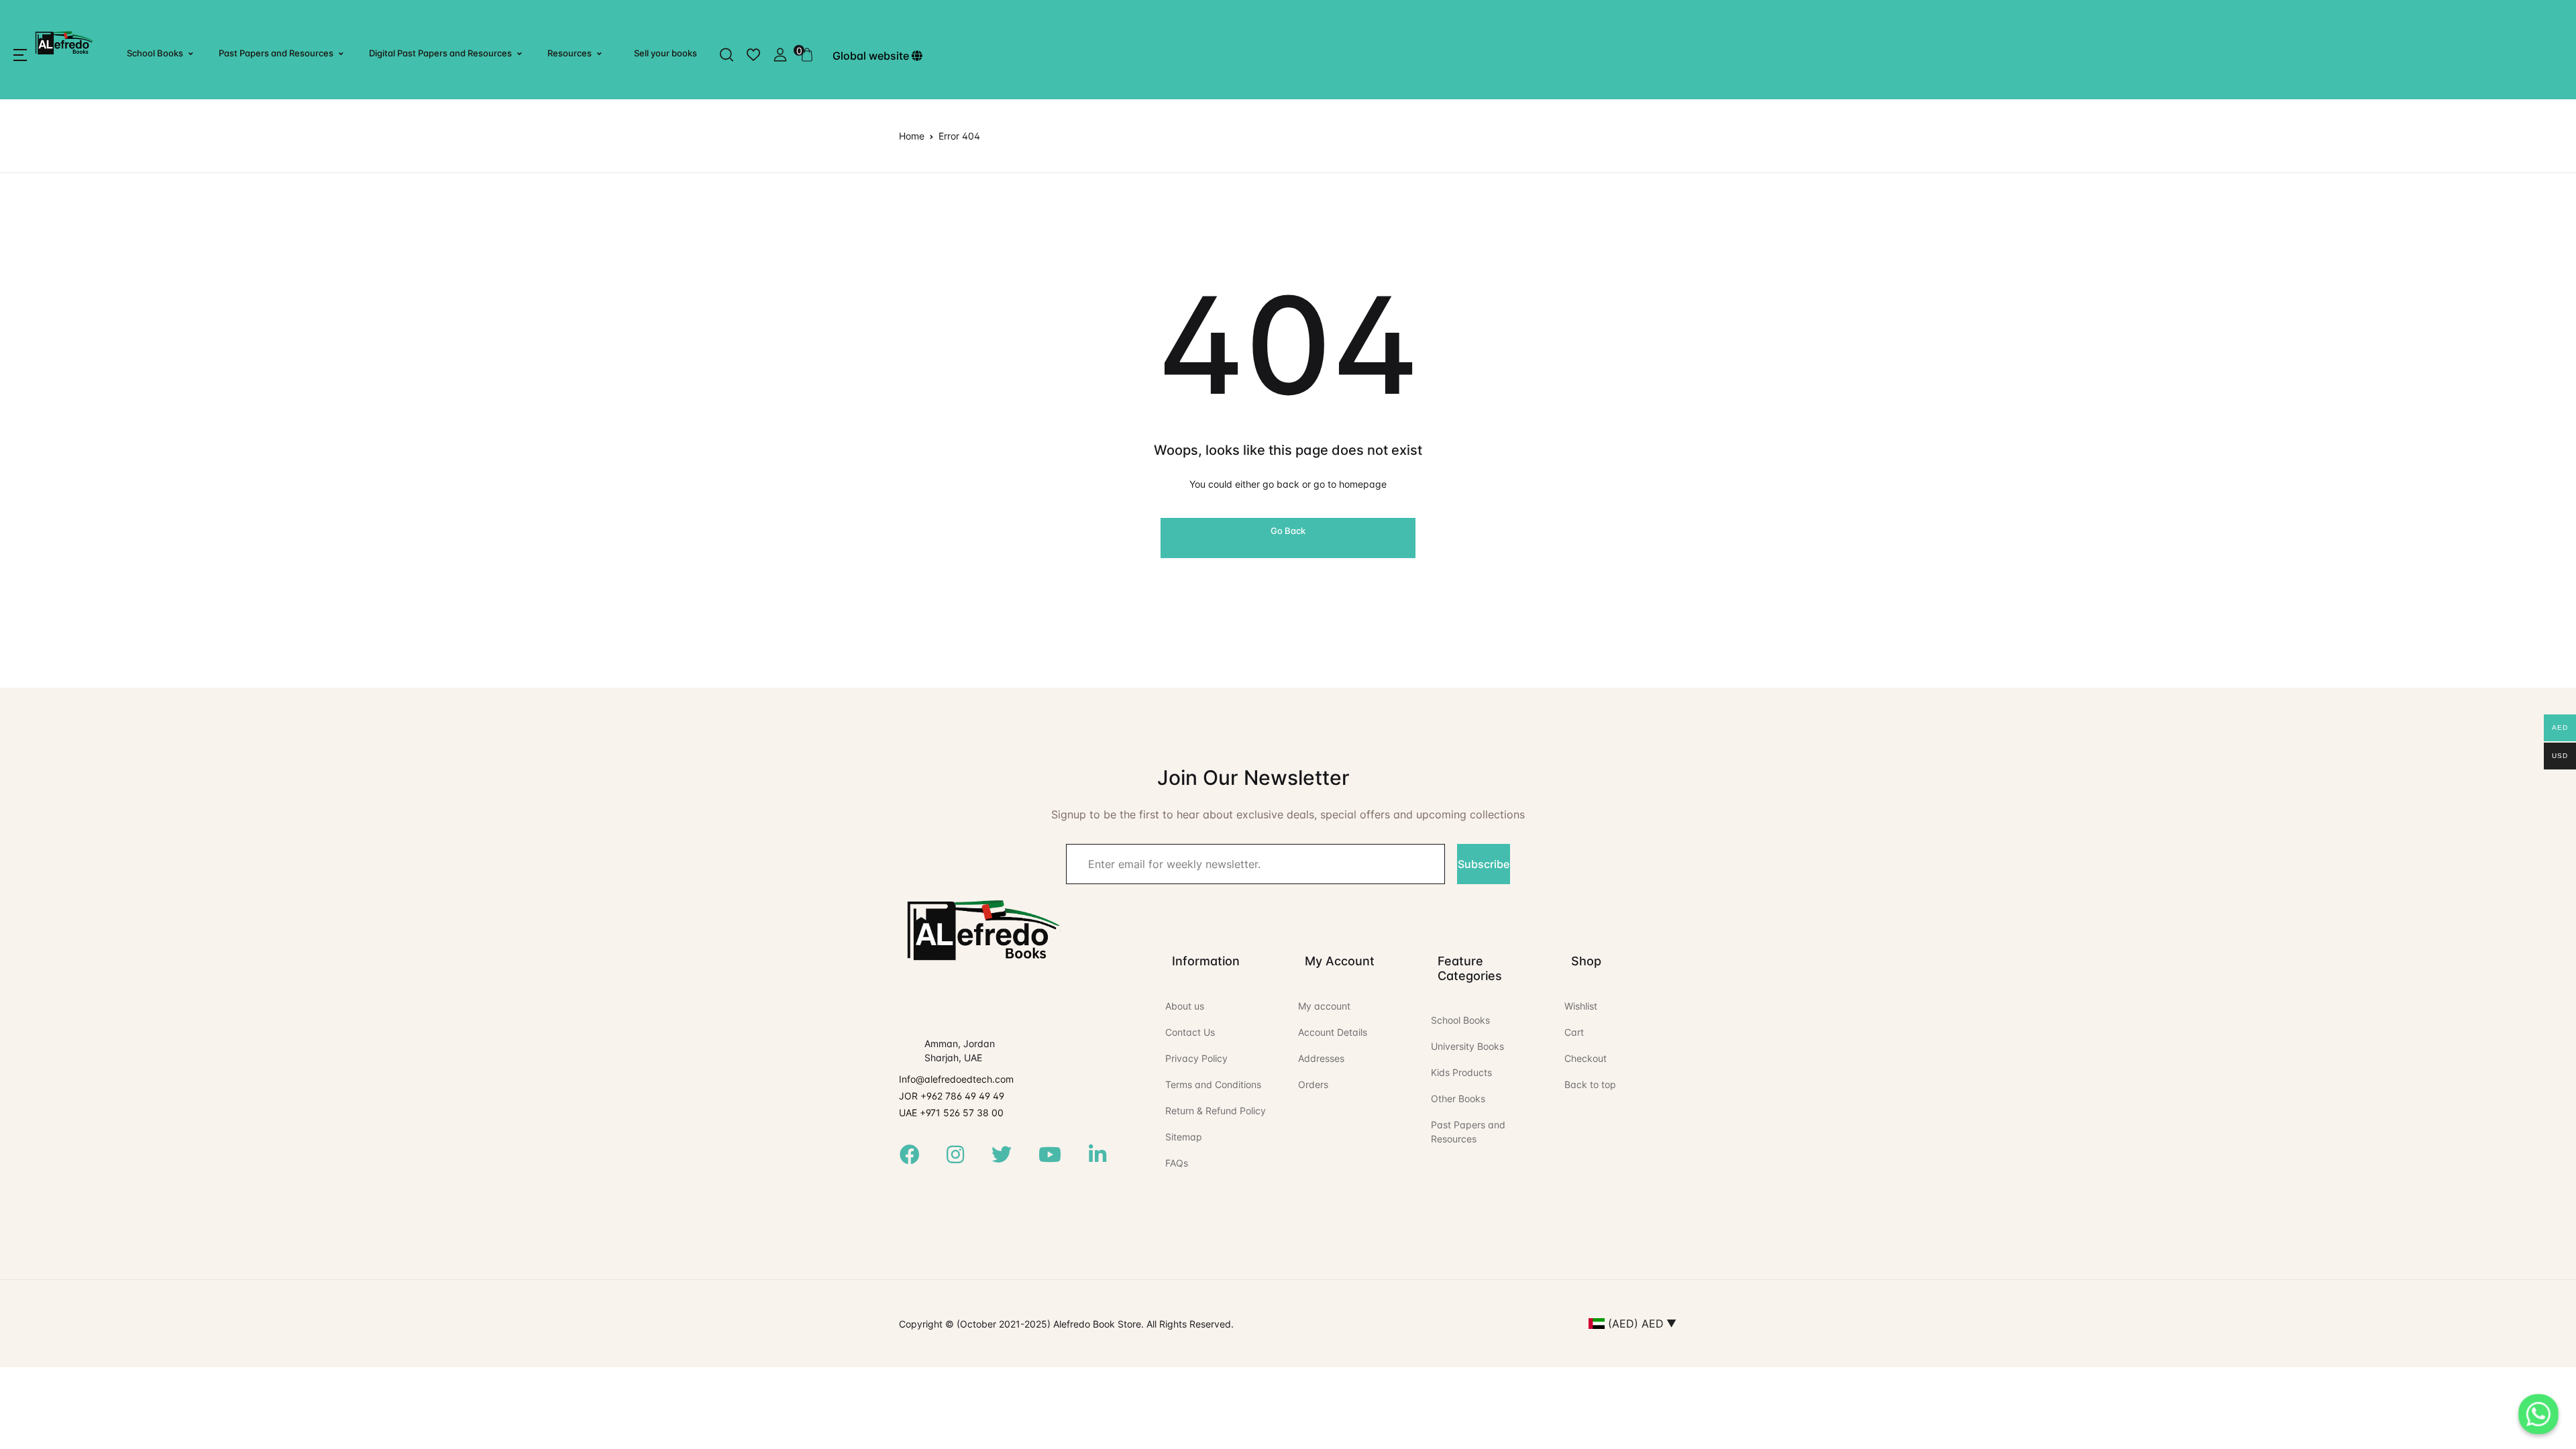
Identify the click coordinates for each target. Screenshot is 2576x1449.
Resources (570, 53)
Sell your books (665, 53)
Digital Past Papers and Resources (440, 53)
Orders (1313, 1084)
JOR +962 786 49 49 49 (952, 1096)
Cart (1574, 1032)
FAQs (1177, 1163)
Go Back (1288, 531)
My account (1324, 1006)
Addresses (1321, 1058)
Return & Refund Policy (1216, 1111)
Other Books (1458, 1098)
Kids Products (1461, 1072)
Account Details (1333, 1032)
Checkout (1586, 1058)
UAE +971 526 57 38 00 (951, 1113)
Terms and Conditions (1213, 1084)
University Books (1467, 1046)
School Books (155, 53)
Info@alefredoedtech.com (956, 1079)
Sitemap (1184, 1137)
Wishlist (1581, 1006)
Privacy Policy (1196, 1058)
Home (912, 136)
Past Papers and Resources (276, 53)
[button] (20, 55)
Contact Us (1190, 1032)
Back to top (1590, 1084)
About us (1185, 1006)
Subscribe (1484, 864)
